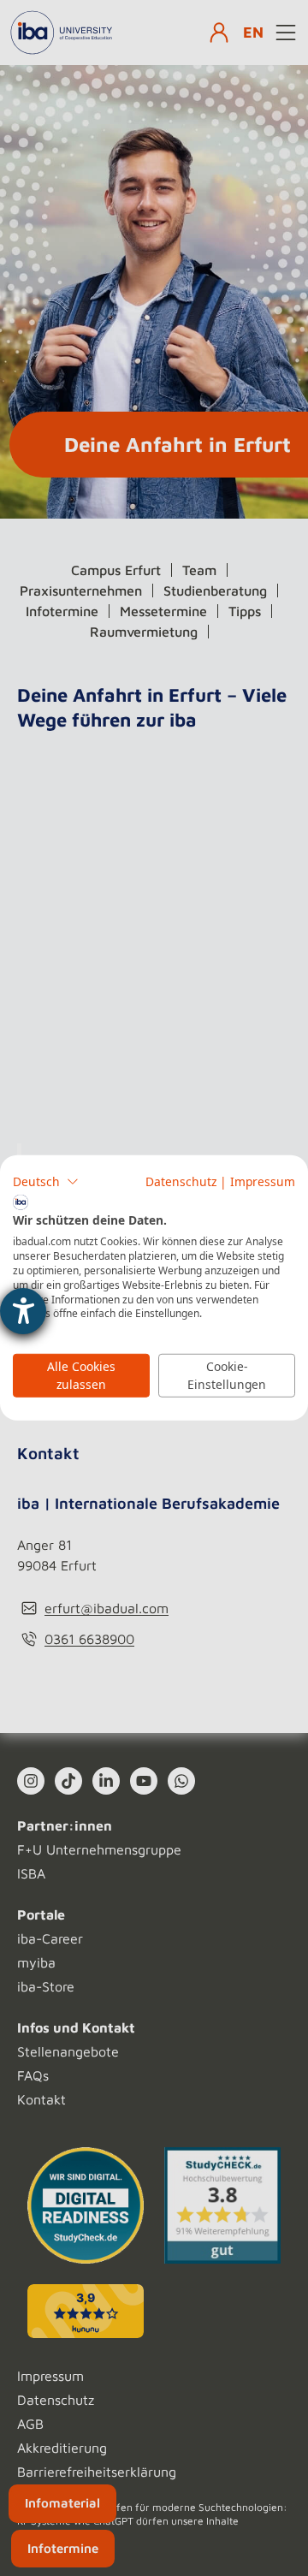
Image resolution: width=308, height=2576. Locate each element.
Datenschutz (181, 1181)
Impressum (263, 1181)
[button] (46, 1182)
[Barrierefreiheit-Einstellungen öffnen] (23, 1311)
